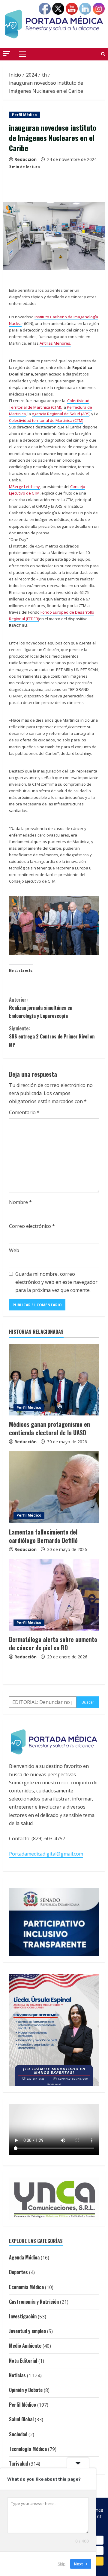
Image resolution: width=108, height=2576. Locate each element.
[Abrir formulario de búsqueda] (103, 54)
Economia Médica (26, 2287)
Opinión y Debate (26, 2390)
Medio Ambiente (25, 2346)
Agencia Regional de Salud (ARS (61, 414)
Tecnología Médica (28, 2449)
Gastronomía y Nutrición (34, 2302)
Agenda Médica (24, 2257)
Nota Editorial (23, 2361)
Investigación (23, 2316)
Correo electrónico (32, 1226)
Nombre (20, 1202)
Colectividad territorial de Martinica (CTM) (46, 420)
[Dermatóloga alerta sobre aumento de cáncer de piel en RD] (54, 1595)
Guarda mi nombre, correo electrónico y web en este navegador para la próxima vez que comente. (56, 1282)
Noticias (17, 2375)
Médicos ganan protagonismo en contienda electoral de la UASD (49, 1428)
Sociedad (18, 2434)
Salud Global (21, 2419)
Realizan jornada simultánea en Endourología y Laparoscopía (41, 1008)
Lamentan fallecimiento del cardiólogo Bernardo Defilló (43, 1536)
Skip (61, 2564)
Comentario (24, 1112)
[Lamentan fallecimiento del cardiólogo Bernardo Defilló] (54, 1487)
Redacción (25, 159)
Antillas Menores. (55, 343)
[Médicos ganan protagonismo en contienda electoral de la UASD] (54, 1380)
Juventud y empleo (27, 2331)
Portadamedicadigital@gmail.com (46, 1854)
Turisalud (18, 2464)
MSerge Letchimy (24, 486)
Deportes (18, 2272)
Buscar (88, 1702)
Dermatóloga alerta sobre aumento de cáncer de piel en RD (53, 1643)
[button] (7, 54)
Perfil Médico (24, 115)
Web (14, 1250)
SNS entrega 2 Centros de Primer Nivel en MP (52, 1036)
